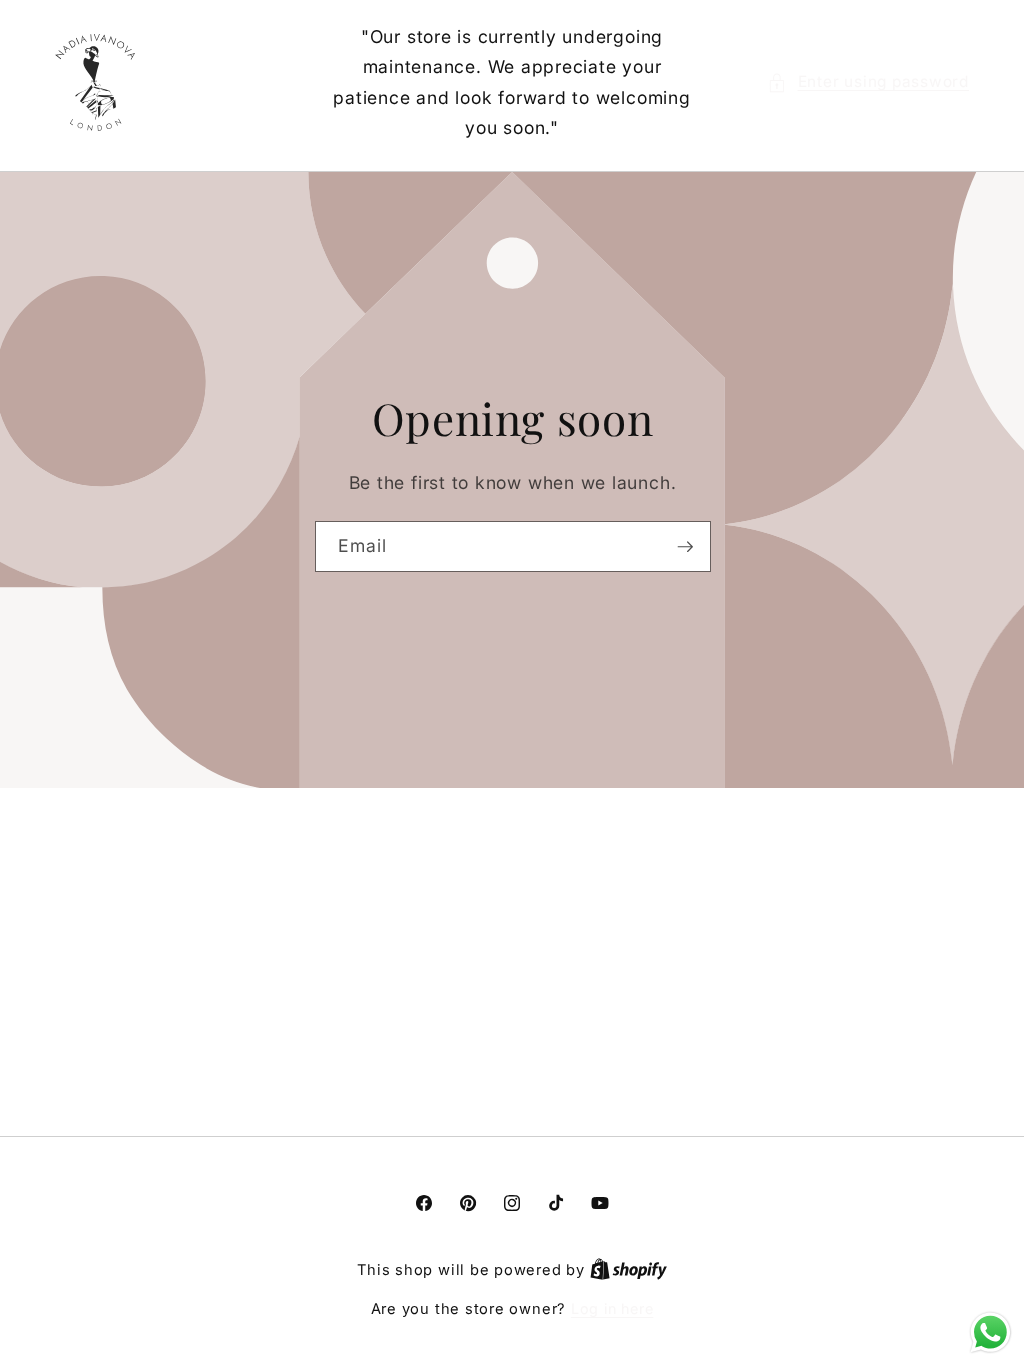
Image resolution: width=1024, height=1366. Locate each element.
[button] (868, 82)
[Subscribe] (685, 546)
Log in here (612, 1308)
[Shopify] (628, 1269)
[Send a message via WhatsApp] (990, 1332)
